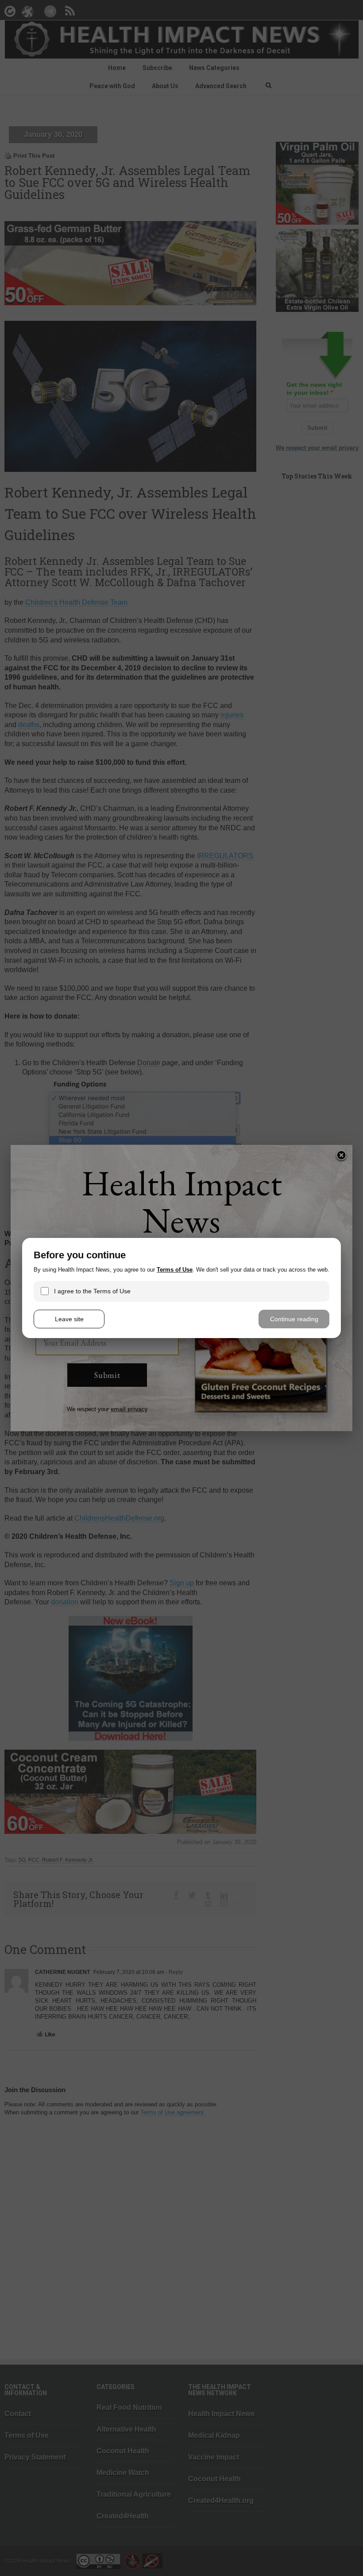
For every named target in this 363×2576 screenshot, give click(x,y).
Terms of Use (175, 1270)
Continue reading (294, 1319)
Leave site (69, 1319)
